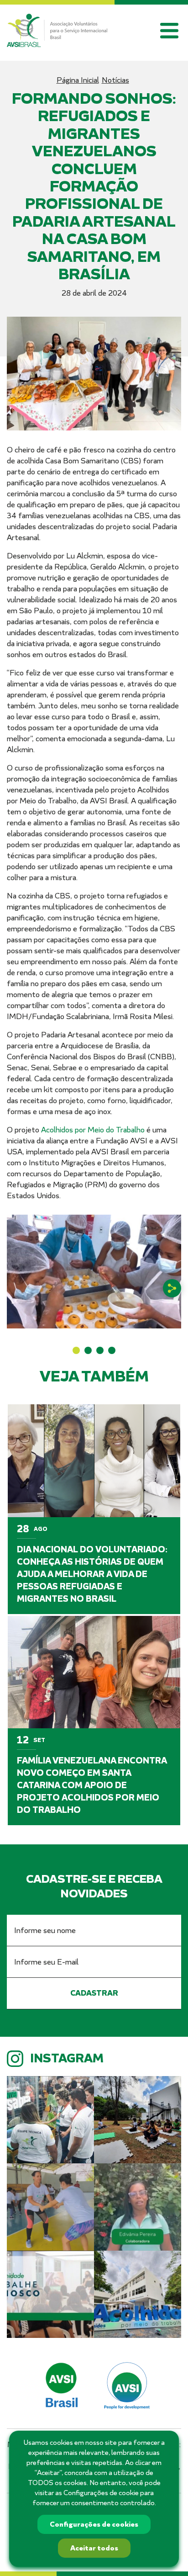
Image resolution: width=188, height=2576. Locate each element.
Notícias (115, 80)
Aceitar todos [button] (94, 2548)
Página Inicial (78, 80)
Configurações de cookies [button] (94, 2524)
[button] (76, 1350)
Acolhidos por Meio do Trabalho (93, 1130)
